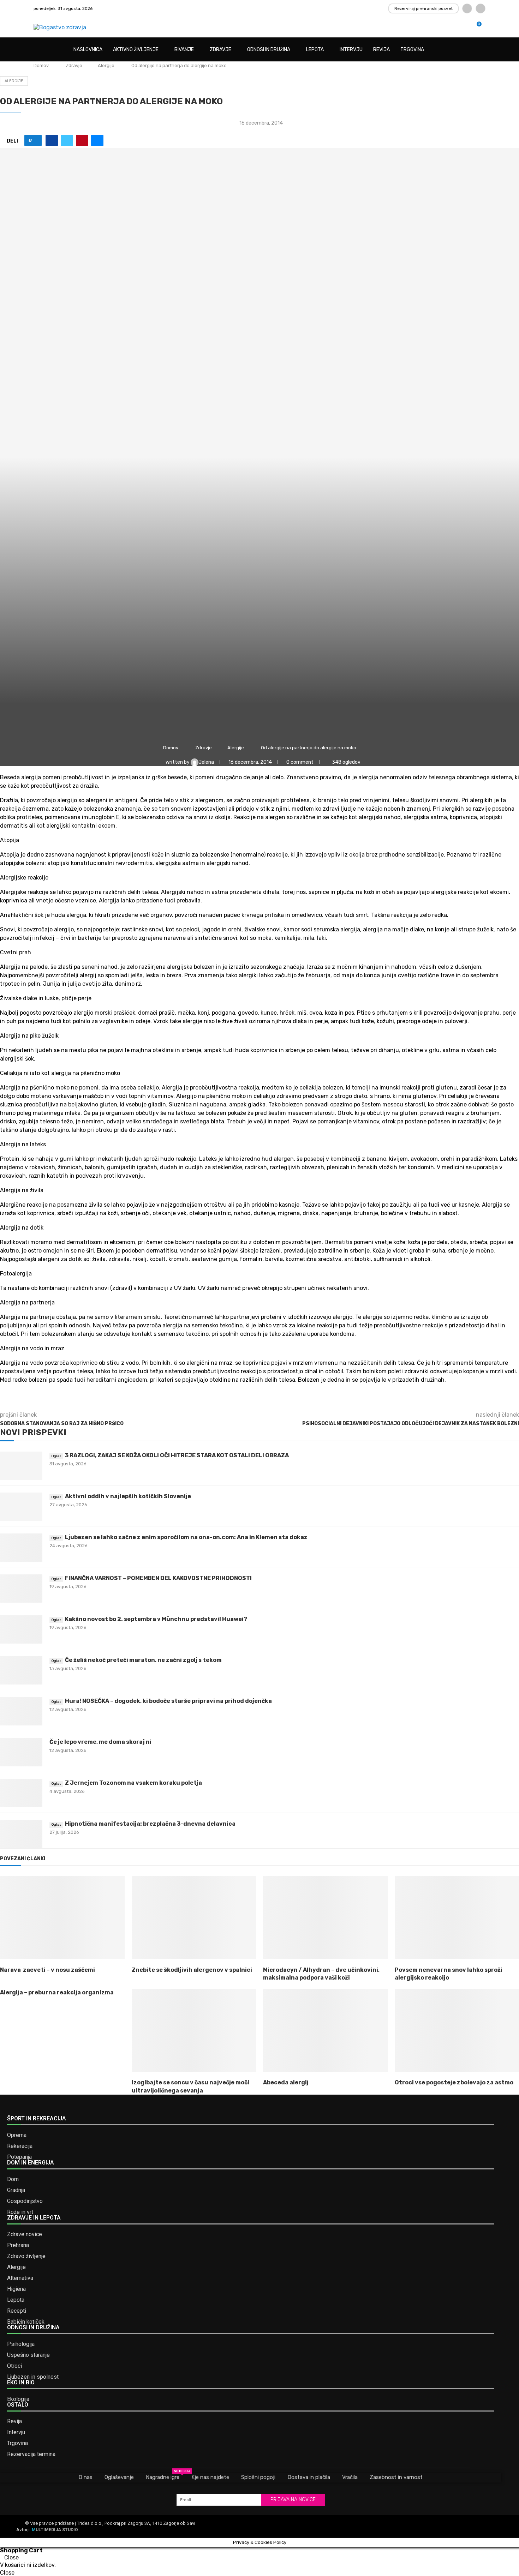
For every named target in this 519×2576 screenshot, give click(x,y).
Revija (381, 50)
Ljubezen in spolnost (33, 2377)
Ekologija (18, 2399)
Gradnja (16, 2190)
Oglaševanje (119, 2477)
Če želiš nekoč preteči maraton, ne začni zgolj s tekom (143, 1660)
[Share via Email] (97, 140)
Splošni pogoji (258, 2477)
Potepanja (19, 2157)
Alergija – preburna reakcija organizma (57, 1992)
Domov (41, 65)
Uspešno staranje (28, 2355)
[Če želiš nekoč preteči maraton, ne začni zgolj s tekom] (21, 1670)
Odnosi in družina (269, 50)
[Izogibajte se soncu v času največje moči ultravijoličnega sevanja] (194, 2030)
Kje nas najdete (210, 2477)
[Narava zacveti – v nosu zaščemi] (62, 1918)
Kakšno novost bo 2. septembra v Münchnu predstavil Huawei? (156, 1619)
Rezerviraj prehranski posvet (423, 8)
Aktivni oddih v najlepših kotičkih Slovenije (128, 1496)
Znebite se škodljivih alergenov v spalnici (192, 1970)
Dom (13, 2179)
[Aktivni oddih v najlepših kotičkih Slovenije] (21, 1507)
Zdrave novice (25, 2234)
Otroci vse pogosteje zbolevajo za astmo (454, 2082)
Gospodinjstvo (25, 2201)
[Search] (482, 50)
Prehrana (18, 2245)
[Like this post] (35, 140)
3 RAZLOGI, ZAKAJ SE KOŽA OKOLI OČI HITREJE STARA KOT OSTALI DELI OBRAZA (177, 1455)
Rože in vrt (20, 2212)
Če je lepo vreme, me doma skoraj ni (100, 1742)
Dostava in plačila (309, 2477)
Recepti (17, 2311)
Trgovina (412, 50)
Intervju (351, 50)
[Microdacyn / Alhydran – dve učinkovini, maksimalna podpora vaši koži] (325, 1918)
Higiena (16, 2289)
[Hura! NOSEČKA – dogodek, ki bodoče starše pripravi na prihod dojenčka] (21, 1711)
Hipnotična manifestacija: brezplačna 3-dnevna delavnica (150, 1824)
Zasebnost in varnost (396, 2477)
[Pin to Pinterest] (82, 140)
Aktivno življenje (136, 50)
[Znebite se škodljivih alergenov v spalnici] (194, 1918)
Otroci (14, 2366)
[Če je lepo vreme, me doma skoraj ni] (21, 1752)
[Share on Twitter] (67, 140)
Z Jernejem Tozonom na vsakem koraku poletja (133, 1783)
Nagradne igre (163, 2477)
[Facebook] (467, 8)
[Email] (481, 8)
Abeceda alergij (286, 2082)
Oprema (17, 2135)
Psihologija (21, 2344)
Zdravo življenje (26, 2256)
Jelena (207, 762)
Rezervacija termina (31, 2454)
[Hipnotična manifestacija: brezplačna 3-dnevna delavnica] (21, 1834)
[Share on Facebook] (52, 140)
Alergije (106, 65)
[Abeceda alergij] (325, 2030)
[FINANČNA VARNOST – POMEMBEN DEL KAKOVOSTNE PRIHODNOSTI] (21, 1589)
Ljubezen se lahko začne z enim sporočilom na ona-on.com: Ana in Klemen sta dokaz (186, 1537)
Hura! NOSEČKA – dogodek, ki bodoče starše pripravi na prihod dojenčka (168, 1701)
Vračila (350, 2477)
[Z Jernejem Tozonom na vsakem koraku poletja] (21, 1793)
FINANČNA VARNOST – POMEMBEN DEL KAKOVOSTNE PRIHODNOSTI (158, 1578)
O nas (86, 2477)
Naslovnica (88, 50)
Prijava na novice (293, 2500)
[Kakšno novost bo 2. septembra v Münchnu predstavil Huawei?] (21, 1629)
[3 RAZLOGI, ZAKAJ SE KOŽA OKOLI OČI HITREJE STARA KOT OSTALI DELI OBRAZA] (21, 1466)
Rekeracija (20, 2146)
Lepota (315, 50)
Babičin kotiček (26, 2322)
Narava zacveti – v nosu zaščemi (47, 1970)
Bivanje (184, 50)
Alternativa (20, 2278)
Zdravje (220, 50)
